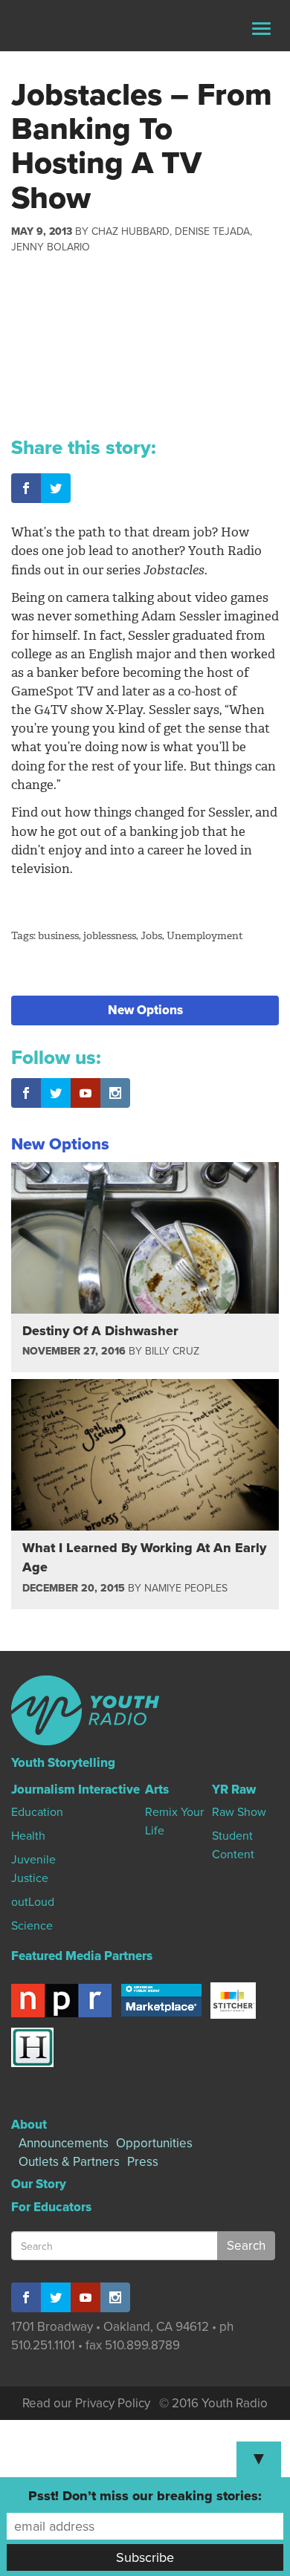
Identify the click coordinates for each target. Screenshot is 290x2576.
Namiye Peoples (186, 1588)
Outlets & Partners (69, 2162)
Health (28, 1836)
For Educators (51, 2207)
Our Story (39, 2184)
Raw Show (239, 1812)
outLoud (33, 1902)
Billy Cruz (172, 1351)
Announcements (64, 2143)
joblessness (110, 936)
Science (32, 1926)
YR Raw (234, 1790)
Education (37, 1812)
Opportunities (154, 2143)
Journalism (43, 1790)
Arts (157, 1790)
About (29, 2125)
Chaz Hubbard (130, 231)
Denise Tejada (212, 231)
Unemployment (205, 936)
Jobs (151, 936)
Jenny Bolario (51, 247)
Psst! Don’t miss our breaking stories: (145, 2496)
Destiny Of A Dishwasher (100, 1331)
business (58, 936)
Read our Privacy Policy (86, 2403)
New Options (145, 1010)
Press (143, 2162)
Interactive (109, 1790)
